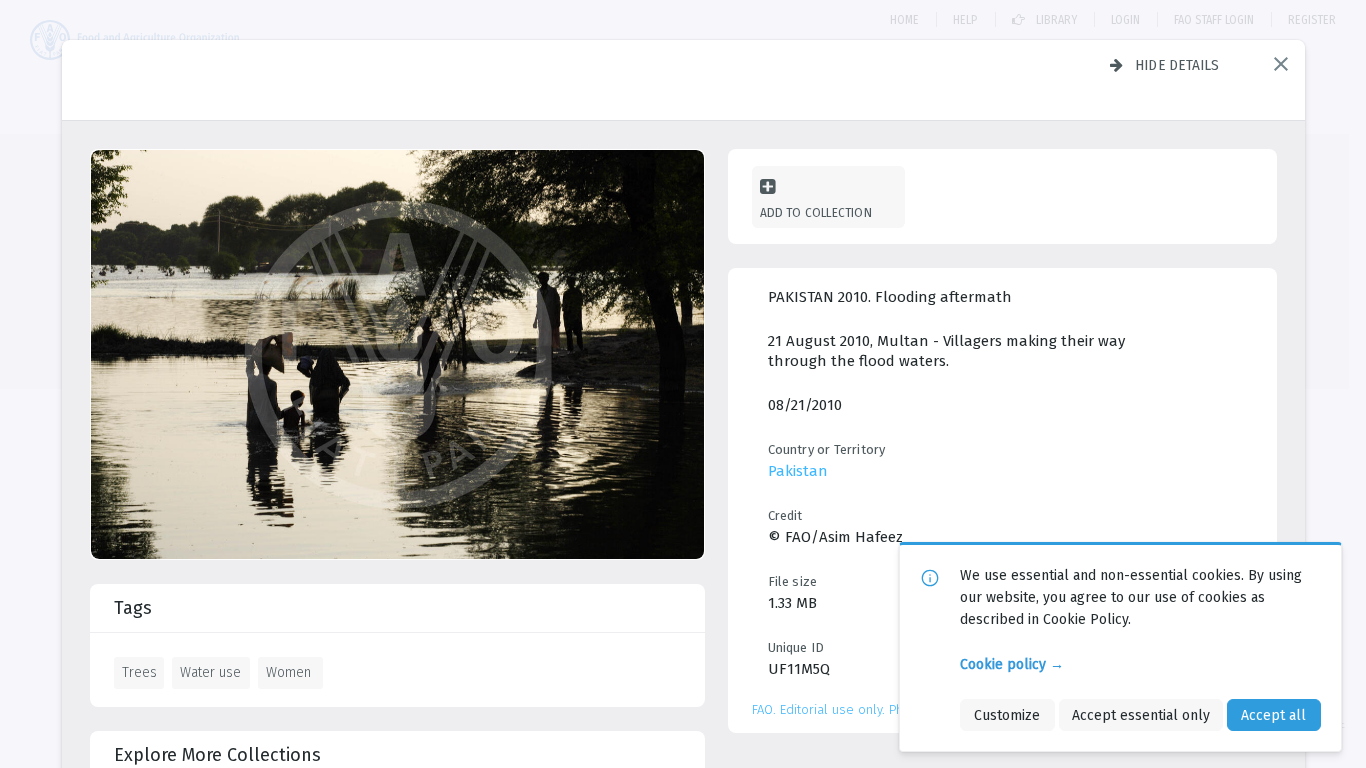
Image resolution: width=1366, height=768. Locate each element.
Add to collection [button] (816, 212)
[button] (1281, 64)
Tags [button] (133, 608)
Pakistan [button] (798, 471)
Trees (139, 672)
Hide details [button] (1177, 65)
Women (288, 672)
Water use (210, 672)
